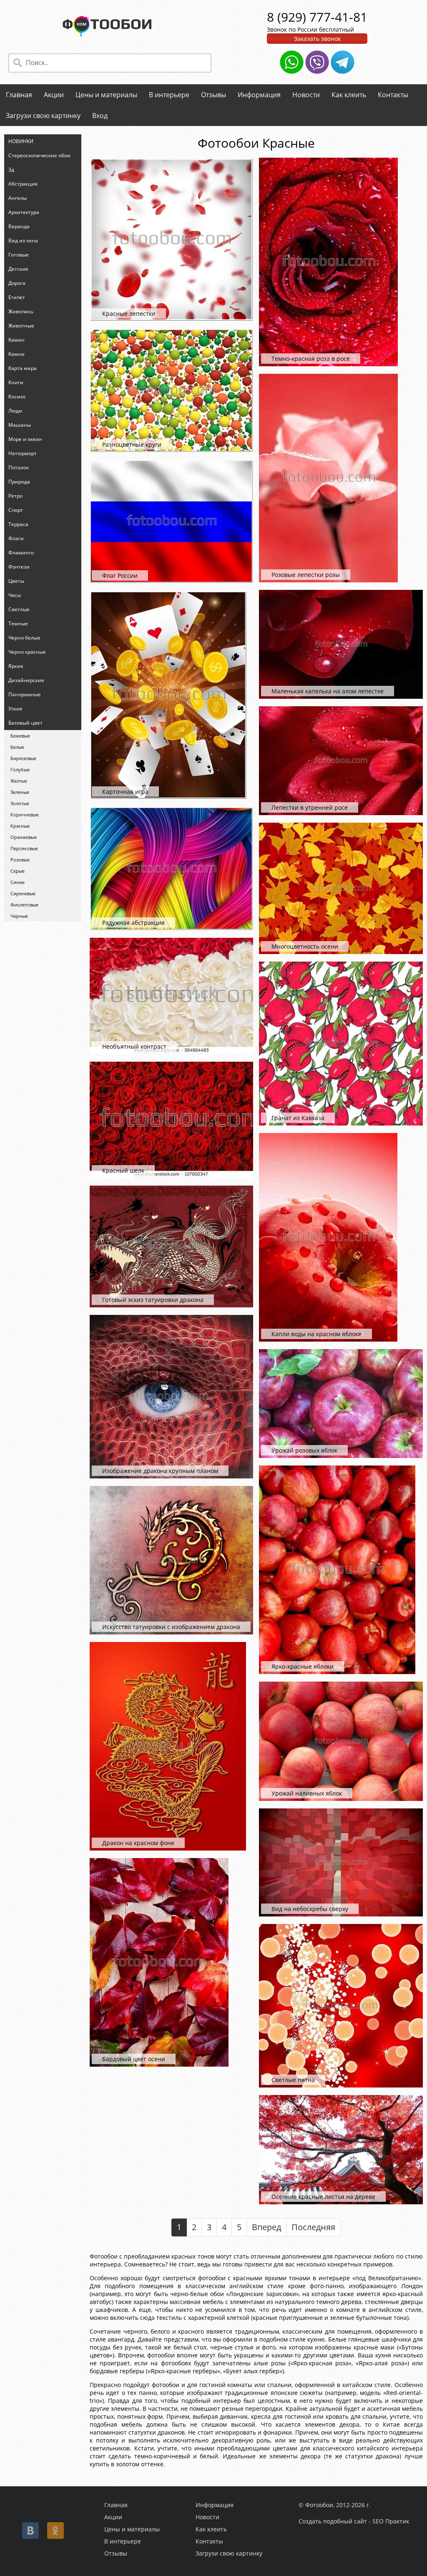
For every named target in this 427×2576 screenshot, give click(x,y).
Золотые (20, 803)
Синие (18, 882)
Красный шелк (123, 1170)
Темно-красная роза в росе (311, 359)
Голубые (20, 769)
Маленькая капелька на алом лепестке (328, 691)
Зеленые (20, 792)
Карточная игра (125, 792)
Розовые (20, 860)
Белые (17, 747)
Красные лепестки (129, 314)
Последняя (313, 2227)
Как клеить (349, 95)
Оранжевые (24, 837)
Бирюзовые (23, 758)
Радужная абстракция (133, 923)
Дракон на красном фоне (138, 1843)
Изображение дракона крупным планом (160, 1471)
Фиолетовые (24, 905)
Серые (18, 871)
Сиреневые (23, 893)
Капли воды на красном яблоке (316, 1334)
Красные (20, 826)
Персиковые (24, 848)
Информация (259, 95)
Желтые (19, 781)
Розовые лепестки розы (306, 575)
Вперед (266, 2227)
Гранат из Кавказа (298, 1118)
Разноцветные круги (132, 444)
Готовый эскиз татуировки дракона (153, 1300)
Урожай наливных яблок (307, 1793)
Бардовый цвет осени (134, 2059)
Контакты (393, 95)
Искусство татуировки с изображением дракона (171, 1627)
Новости (306, 95)
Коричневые (25, 815)
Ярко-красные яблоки (303, 1666)
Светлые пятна (293, 2080)
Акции (54, 95)
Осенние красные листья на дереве (323, 2197)
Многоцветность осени (305, 946)
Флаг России (120, 575)
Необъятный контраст (134, 1046)
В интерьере (169, 95)
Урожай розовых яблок (304, 1450)
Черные (19, 916)
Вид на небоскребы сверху (310, 1909)
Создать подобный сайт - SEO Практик (354, 2521)
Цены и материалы (106, 95)
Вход (100, 116)
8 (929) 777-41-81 (317, 17)
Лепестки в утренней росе (310, 807)
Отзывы (213, 95)
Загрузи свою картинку (43, 116)
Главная (19, 95)
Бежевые (20, 736)
